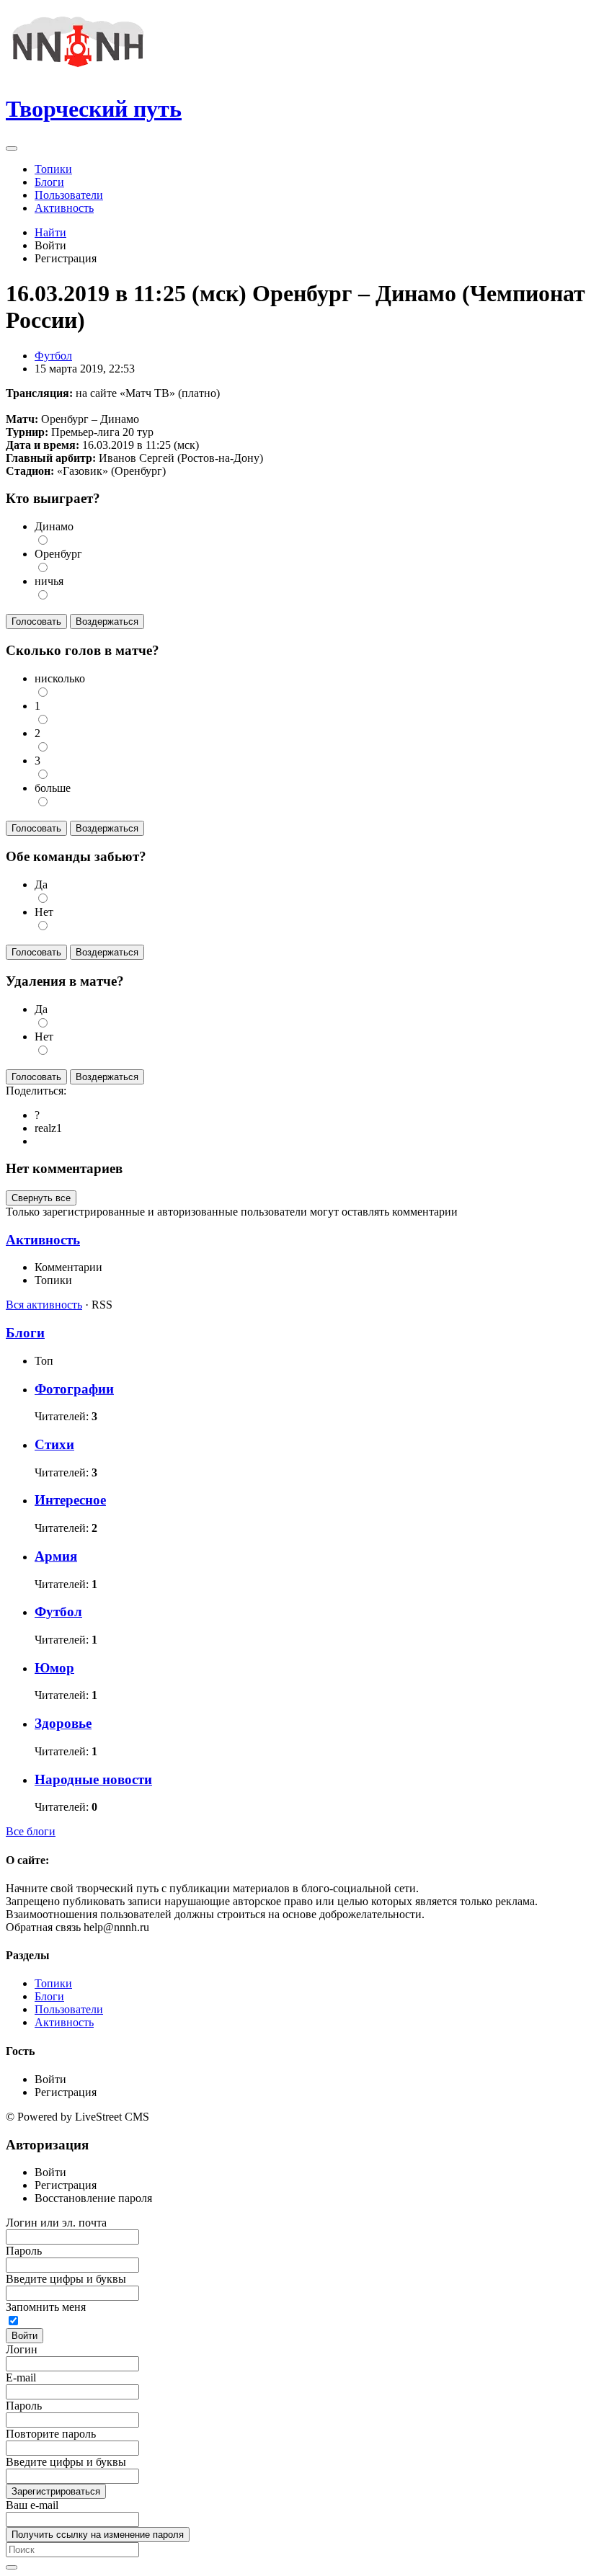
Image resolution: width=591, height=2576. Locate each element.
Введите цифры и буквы (66, 2279)
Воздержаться (107, 621)
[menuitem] (310, 169)
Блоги (25, 1333)
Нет (44, 912)
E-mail (21, 2377)
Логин (22, 2349)
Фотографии (74, 1389)
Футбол (53, 356)
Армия (56, 1556)
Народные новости (93, 1779)
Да (41, 884)
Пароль (24, 2251)
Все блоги (31, 1831)
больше (53, 788)
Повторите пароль (51, 2434)
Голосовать (36, 621)
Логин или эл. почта (56, 2223)
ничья (49, 581)
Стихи (54, 1444)
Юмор (54, 1668)
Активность (43, 1240)
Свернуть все (41, 1198)
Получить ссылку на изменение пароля (98, 2535)
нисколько (60, 678)
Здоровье (63, 1723)
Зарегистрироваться (56, 2491)
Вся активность (44, 1305)
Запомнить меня (46, 2307)
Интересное (70, 1500)
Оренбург (58, 554)
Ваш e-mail (32, 2505)
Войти (25, 2336)
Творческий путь (94, 109)
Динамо (54, 526)
